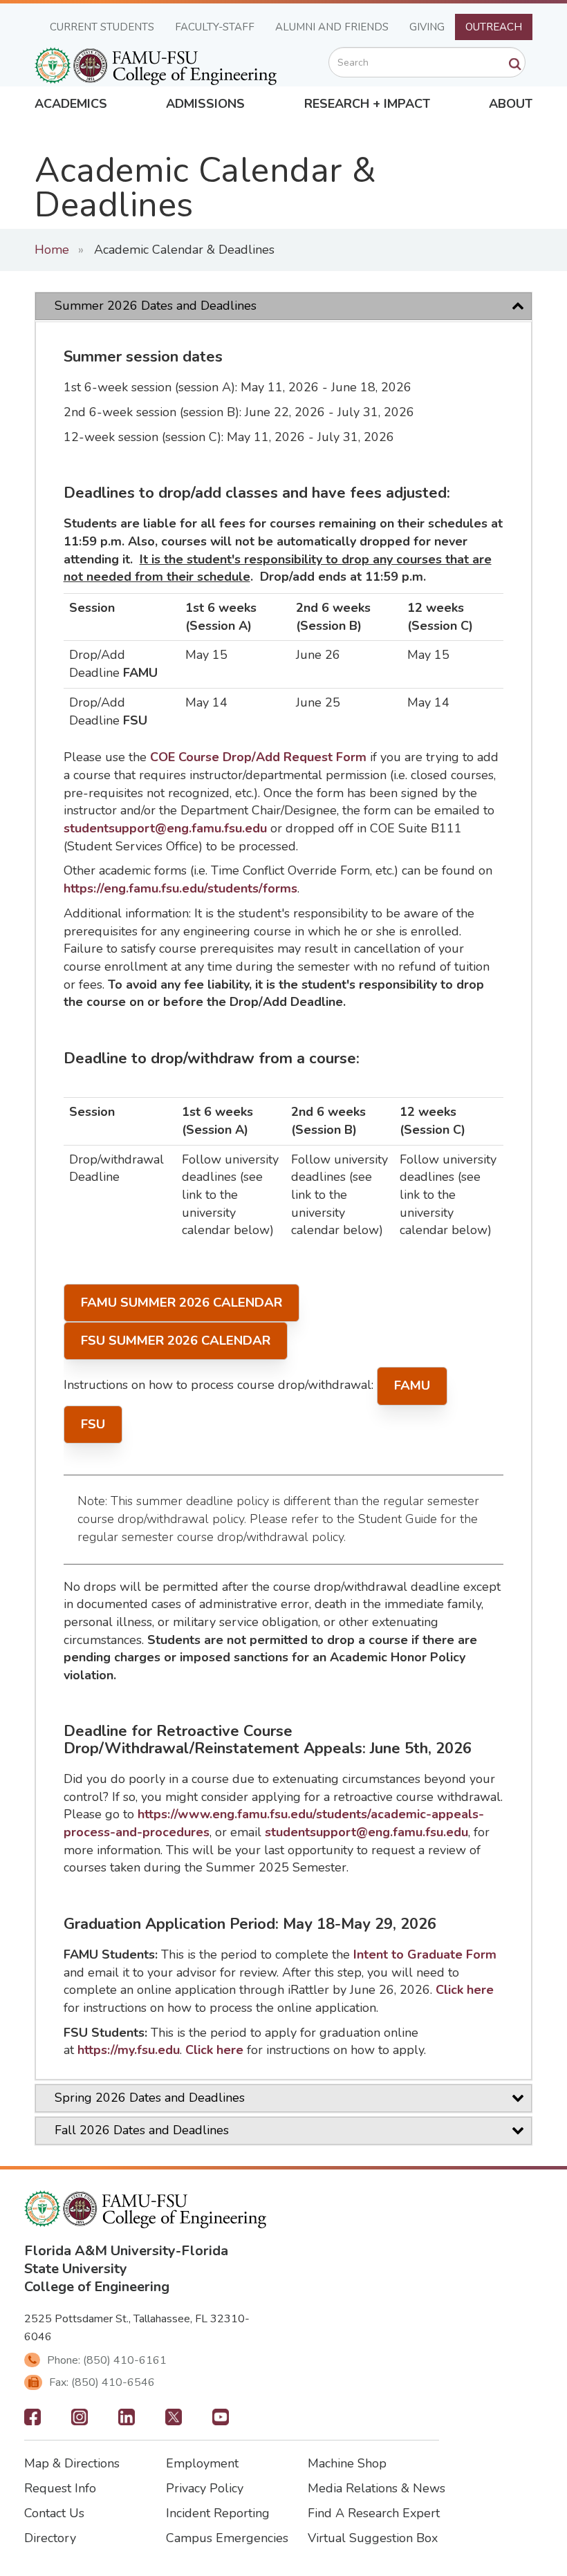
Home (52, 250)
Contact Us (54, 2513)
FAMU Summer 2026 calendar (182, 1303)
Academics (71, 104)
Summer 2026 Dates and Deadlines (156, 306)
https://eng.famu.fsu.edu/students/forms (180, 888)
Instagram (80, 2421)
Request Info (60, 2488)
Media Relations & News (377, 2488)
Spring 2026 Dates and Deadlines (150, 2098)
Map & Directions (72, 2463)
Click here (465, 1990)
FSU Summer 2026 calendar (176, 1341)
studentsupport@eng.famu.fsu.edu (165, 828)
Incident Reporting (218, 2513)
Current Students (102, 27)
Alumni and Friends (332, 27)
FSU (93, 1424)
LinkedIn (127, 2421)
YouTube (221, 2421)
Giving (427, 27)
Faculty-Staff (215, 27)
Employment (202, 2463)
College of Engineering (97, 2287)
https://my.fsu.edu (129, 2050)
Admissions (205, 104)
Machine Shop (347, 2463)
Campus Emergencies (227, 2538)
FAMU (412, 1385)
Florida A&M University (100, 2251)
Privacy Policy (205, 2488)
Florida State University (126, 2260)
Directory (50, 2538)
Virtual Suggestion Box (373, 2538)
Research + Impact (367, 104)
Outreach (494, 27)
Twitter (174, 2421)
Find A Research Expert (374, 2513)
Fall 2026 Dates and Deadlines (142, 2130)
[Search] (515, 64)
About (511, 104)
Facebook (32, 2421)
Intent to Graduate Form (425, 1954)
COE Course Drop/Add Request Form (258, 757)
